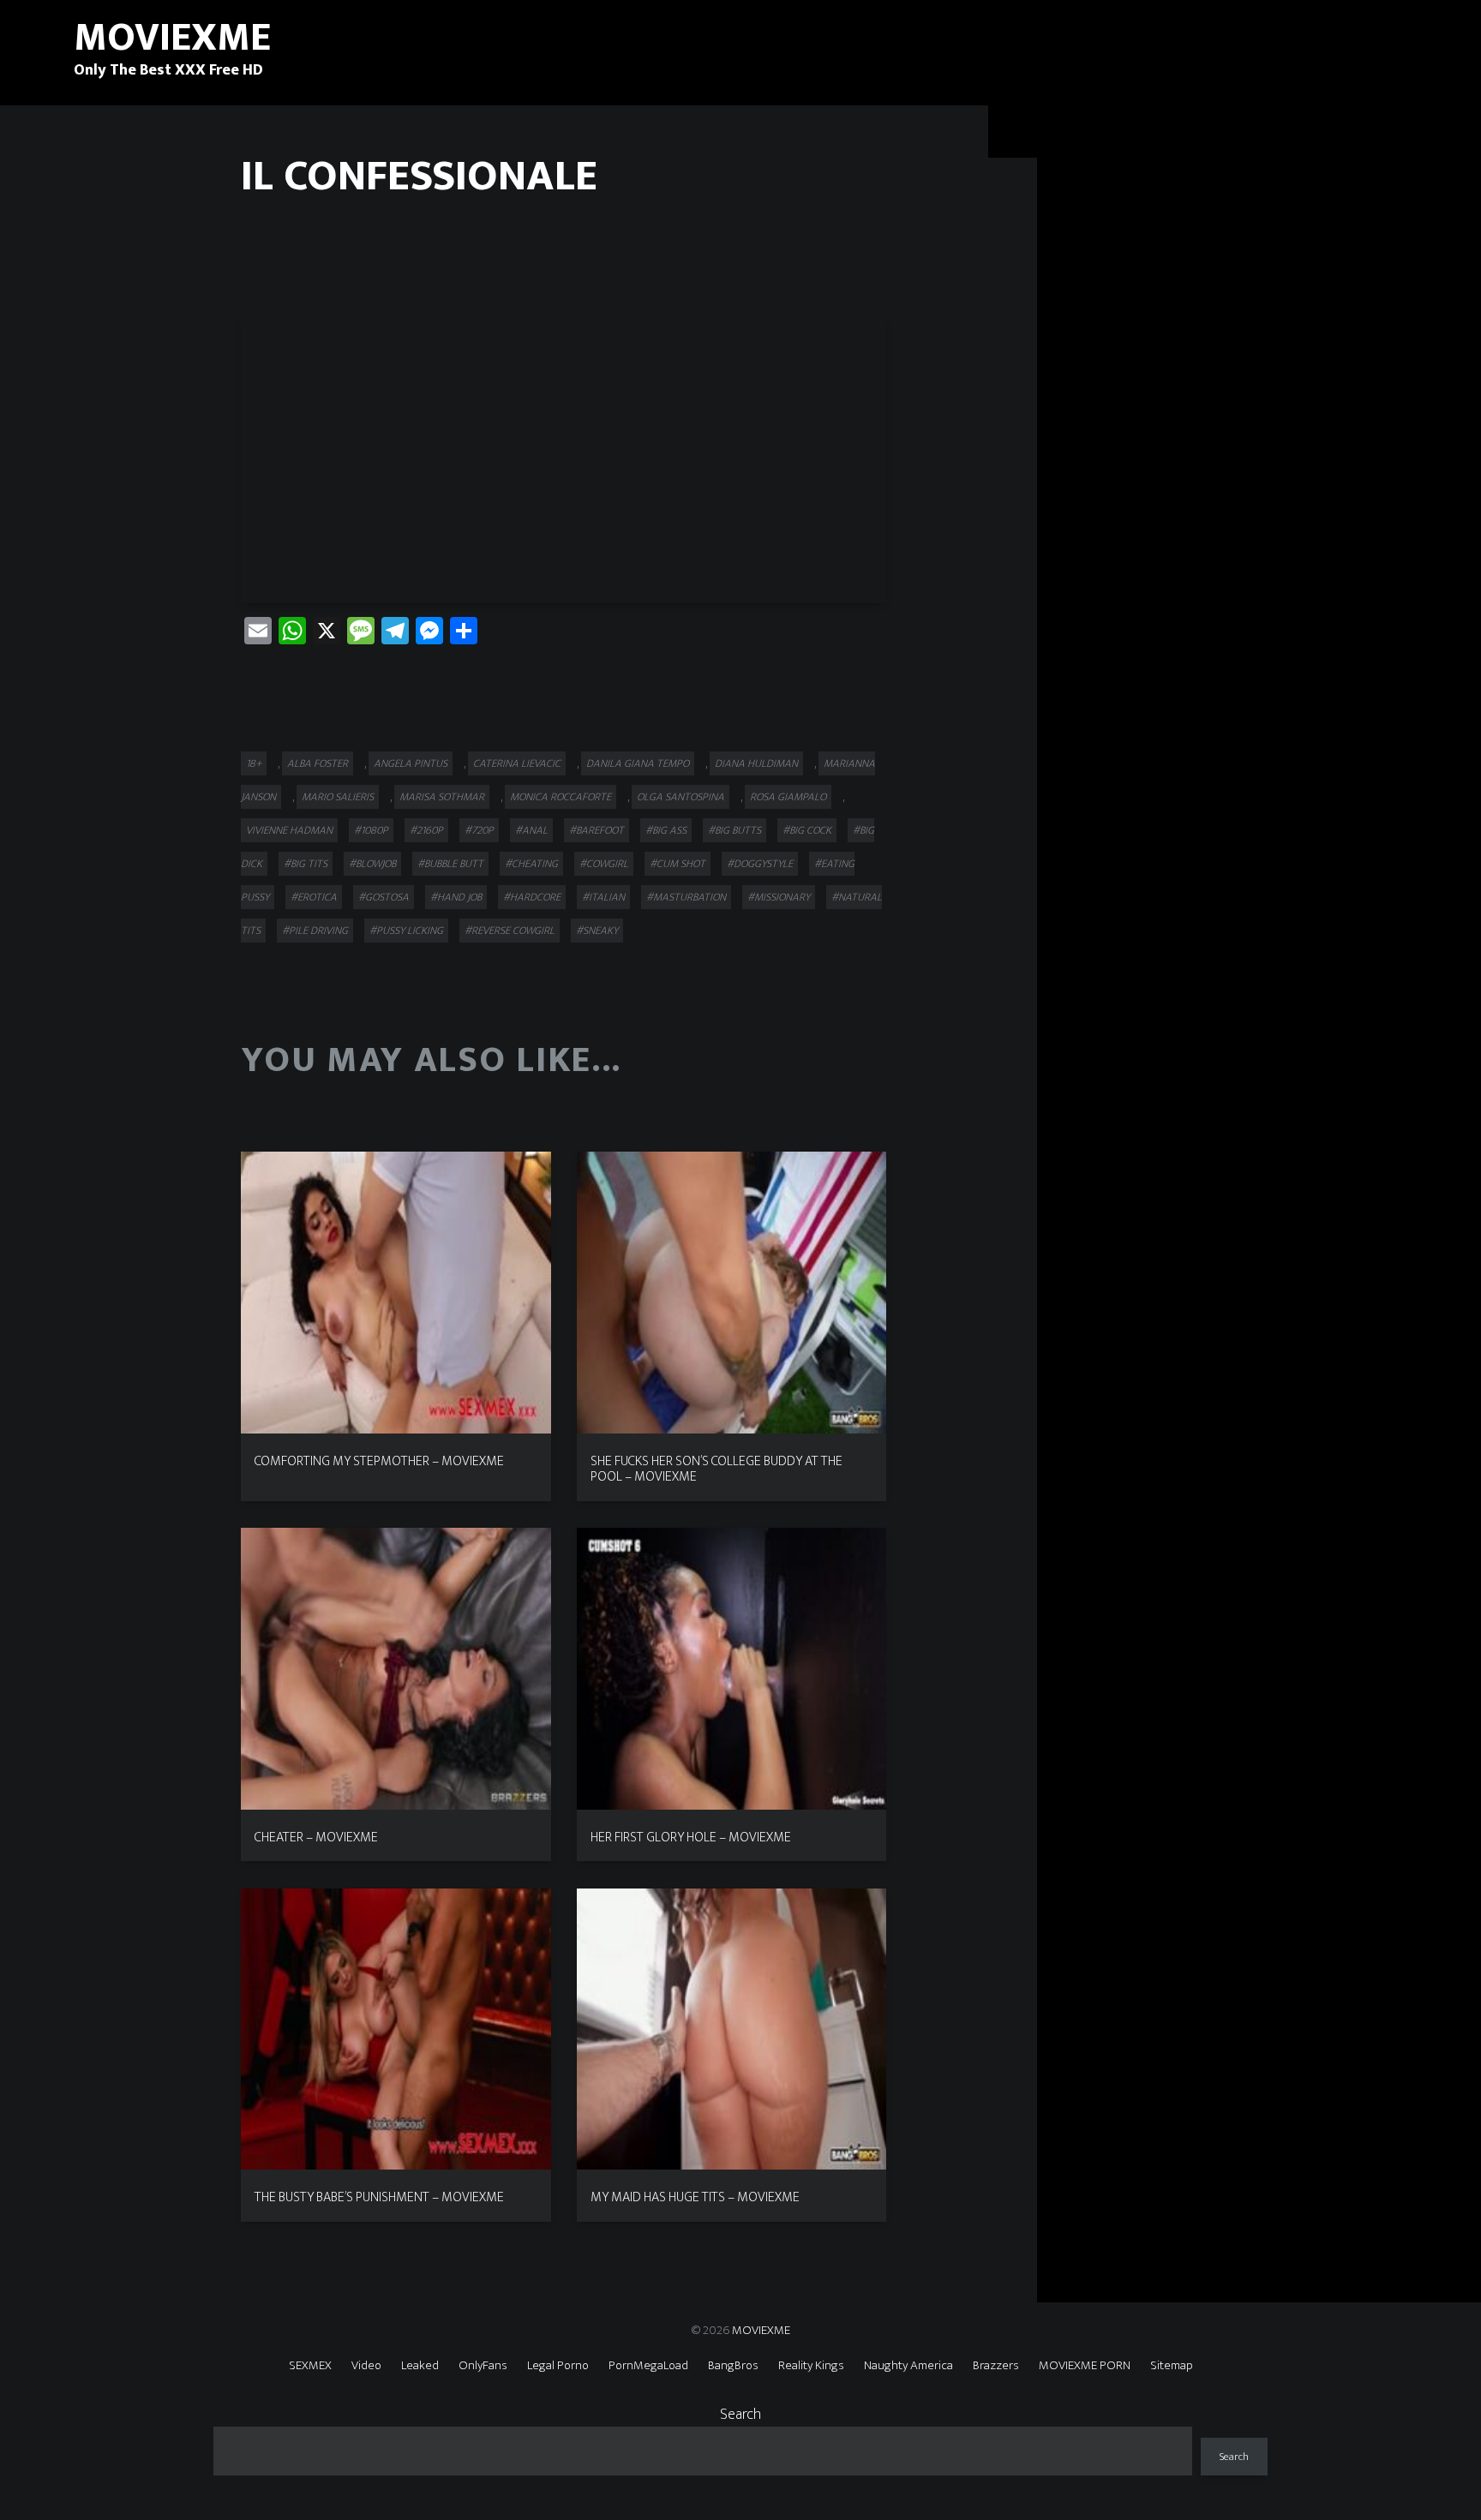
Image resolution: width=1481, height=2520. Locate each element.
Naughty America (908, 2365)
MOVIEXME (761, 2330)
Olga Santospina (681, 797)
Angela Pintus (411, 763)
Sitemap (1172, 2365)
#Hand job (456, 897)
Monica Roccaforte (561, 797)
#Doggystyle (760, 864)
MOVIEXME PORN (1085, 2365)
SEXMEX (310, 2365)
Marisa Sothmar (442, 797)
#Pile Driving (315, 931)
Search (740, 2415)
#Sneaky (597, 931)
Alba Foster (318, 763)
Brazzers (996, 2365)
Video (366, 2365)
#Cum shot (678, 864)
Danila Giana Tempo (638, 763)
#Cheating (531, 864)
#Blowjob (372, 864)
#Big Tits (306, 864)
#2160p (426, 830)
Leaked (420, 2365)
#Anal (531, 830)
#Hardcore (532, 897)
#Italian (603, 897)
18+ (254, 763)
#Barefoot (597, 830)
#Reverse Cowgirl (510, 931)
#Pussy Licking (406, 931)
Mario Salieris (338, 797)
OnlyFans (483, 2365)
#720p (479, 830)
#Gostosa (384, 897)
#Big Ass (666, 830)
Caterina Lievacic (517, 763)
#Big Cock (807, 830)
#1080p (371, 830)
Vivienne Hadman (289, 830)
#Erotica (314, 897)
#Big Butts (735, 830)
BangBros (733, 2365)
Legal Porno (558, 2365)
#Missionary (779, 897)
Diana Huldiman (756, 763)
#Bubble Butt (450, 864)
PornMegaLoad (648, 2365)
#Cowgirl (604, 864)
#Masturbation (686, 897)
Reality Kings (811, 2365)
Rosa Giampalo (788, 797)
